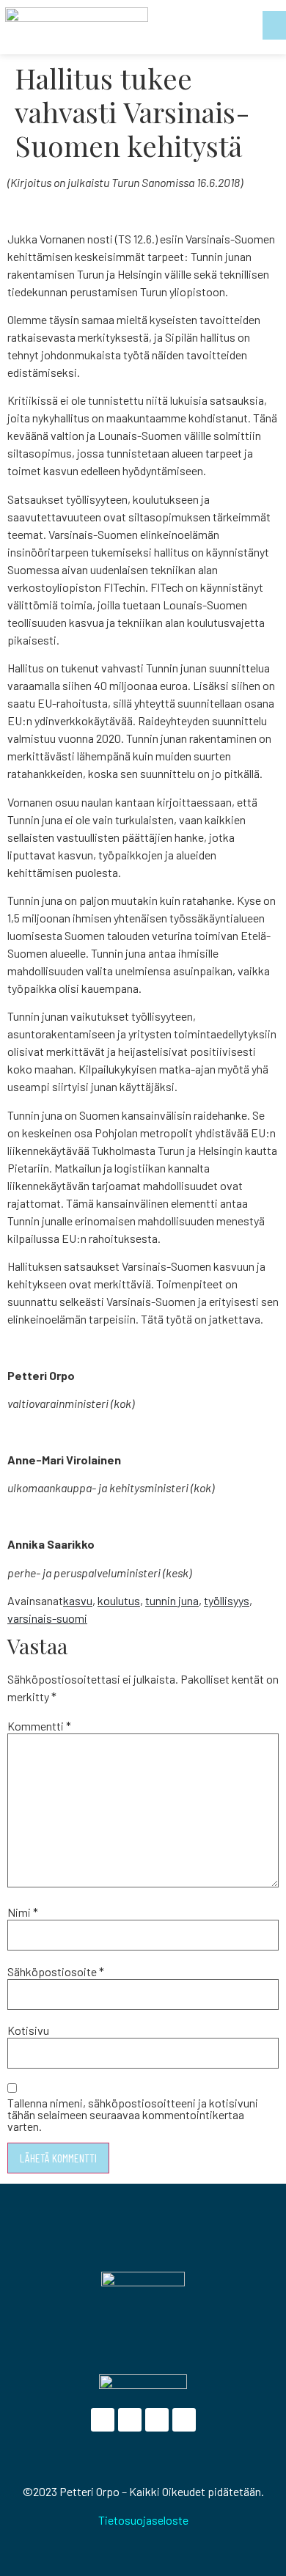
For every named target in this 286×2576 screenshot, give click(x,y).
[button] (274, 25)
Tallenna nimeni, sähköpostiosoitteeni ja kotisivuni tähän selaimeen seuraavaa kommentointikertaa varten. (133, 2115)
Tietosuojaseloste (143, 2520)
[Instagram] (184, 2420)
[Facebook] (103, 2420)
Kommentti (39, 1726)
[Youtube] (157, 2420)
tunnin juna (172, 1600)
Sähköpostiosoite (56, 1972)
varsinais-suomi (47, 1618)
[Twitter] (130, 2420)
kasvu (78, 1600)
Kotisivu (28, 2030)
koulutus (119, 1600)
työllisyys (227, 1600)
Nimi (23, 1912)
